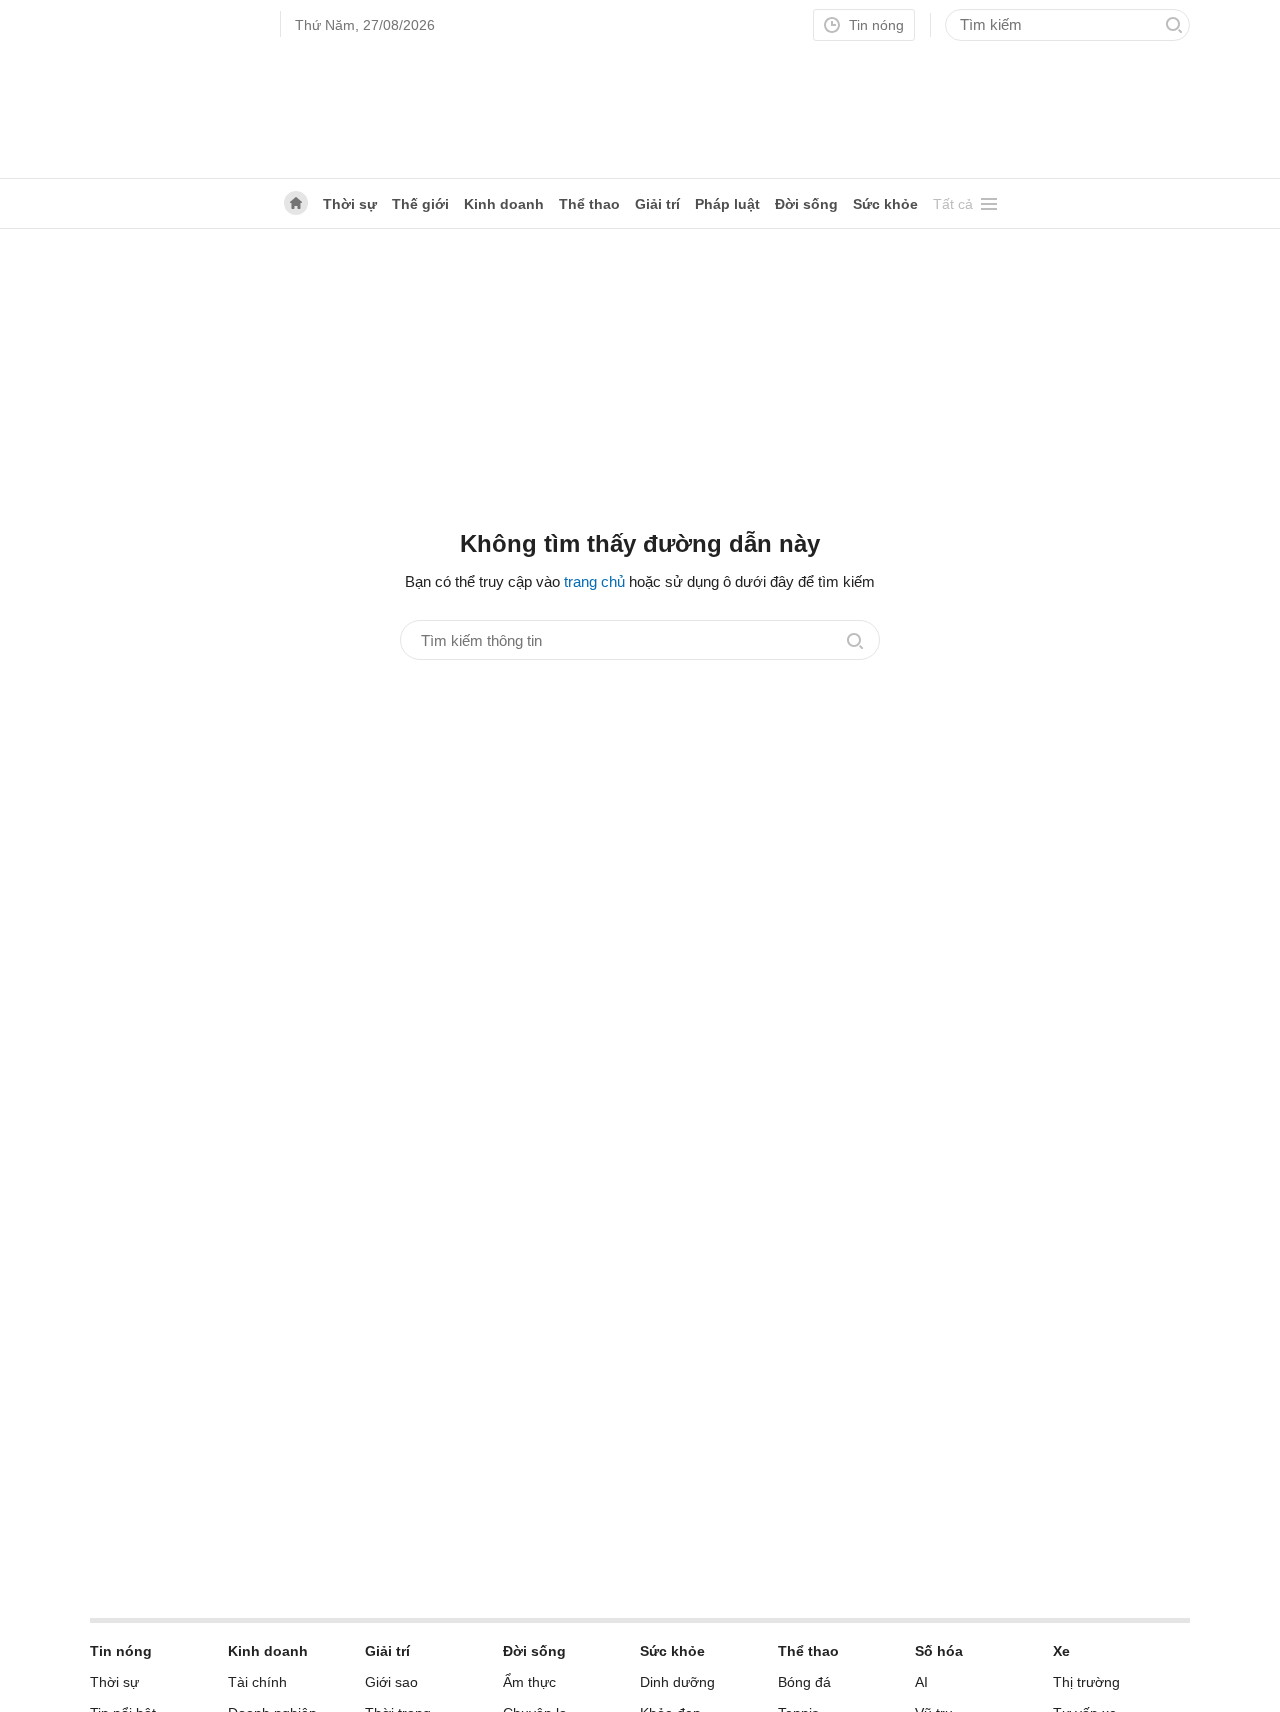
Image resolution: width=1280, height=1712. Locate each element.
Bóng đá (804, 1682)
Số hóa (939, 1651)
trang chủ (594, 581)
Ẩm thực (529, 1682)
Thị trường (1086, 1682)
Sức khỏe (885, 204)
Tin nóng (874, 25)
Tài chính (257, 1682)
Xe (1061, 1651)
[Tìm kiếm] (1174, 25)
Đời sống (806, 204)
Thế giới (420, 204)
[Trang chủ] (296, 203)
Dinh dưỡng (677, 1682)
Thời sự (350, 204)
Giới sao (391, 1682)
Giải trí (657, 204)
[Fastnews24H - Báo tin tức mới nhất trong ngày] (175, 89)
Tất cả (953, 204)
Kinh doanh (504, 204)
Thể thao (589, 204)
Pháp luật (727, 204)
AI (921, 1682)
